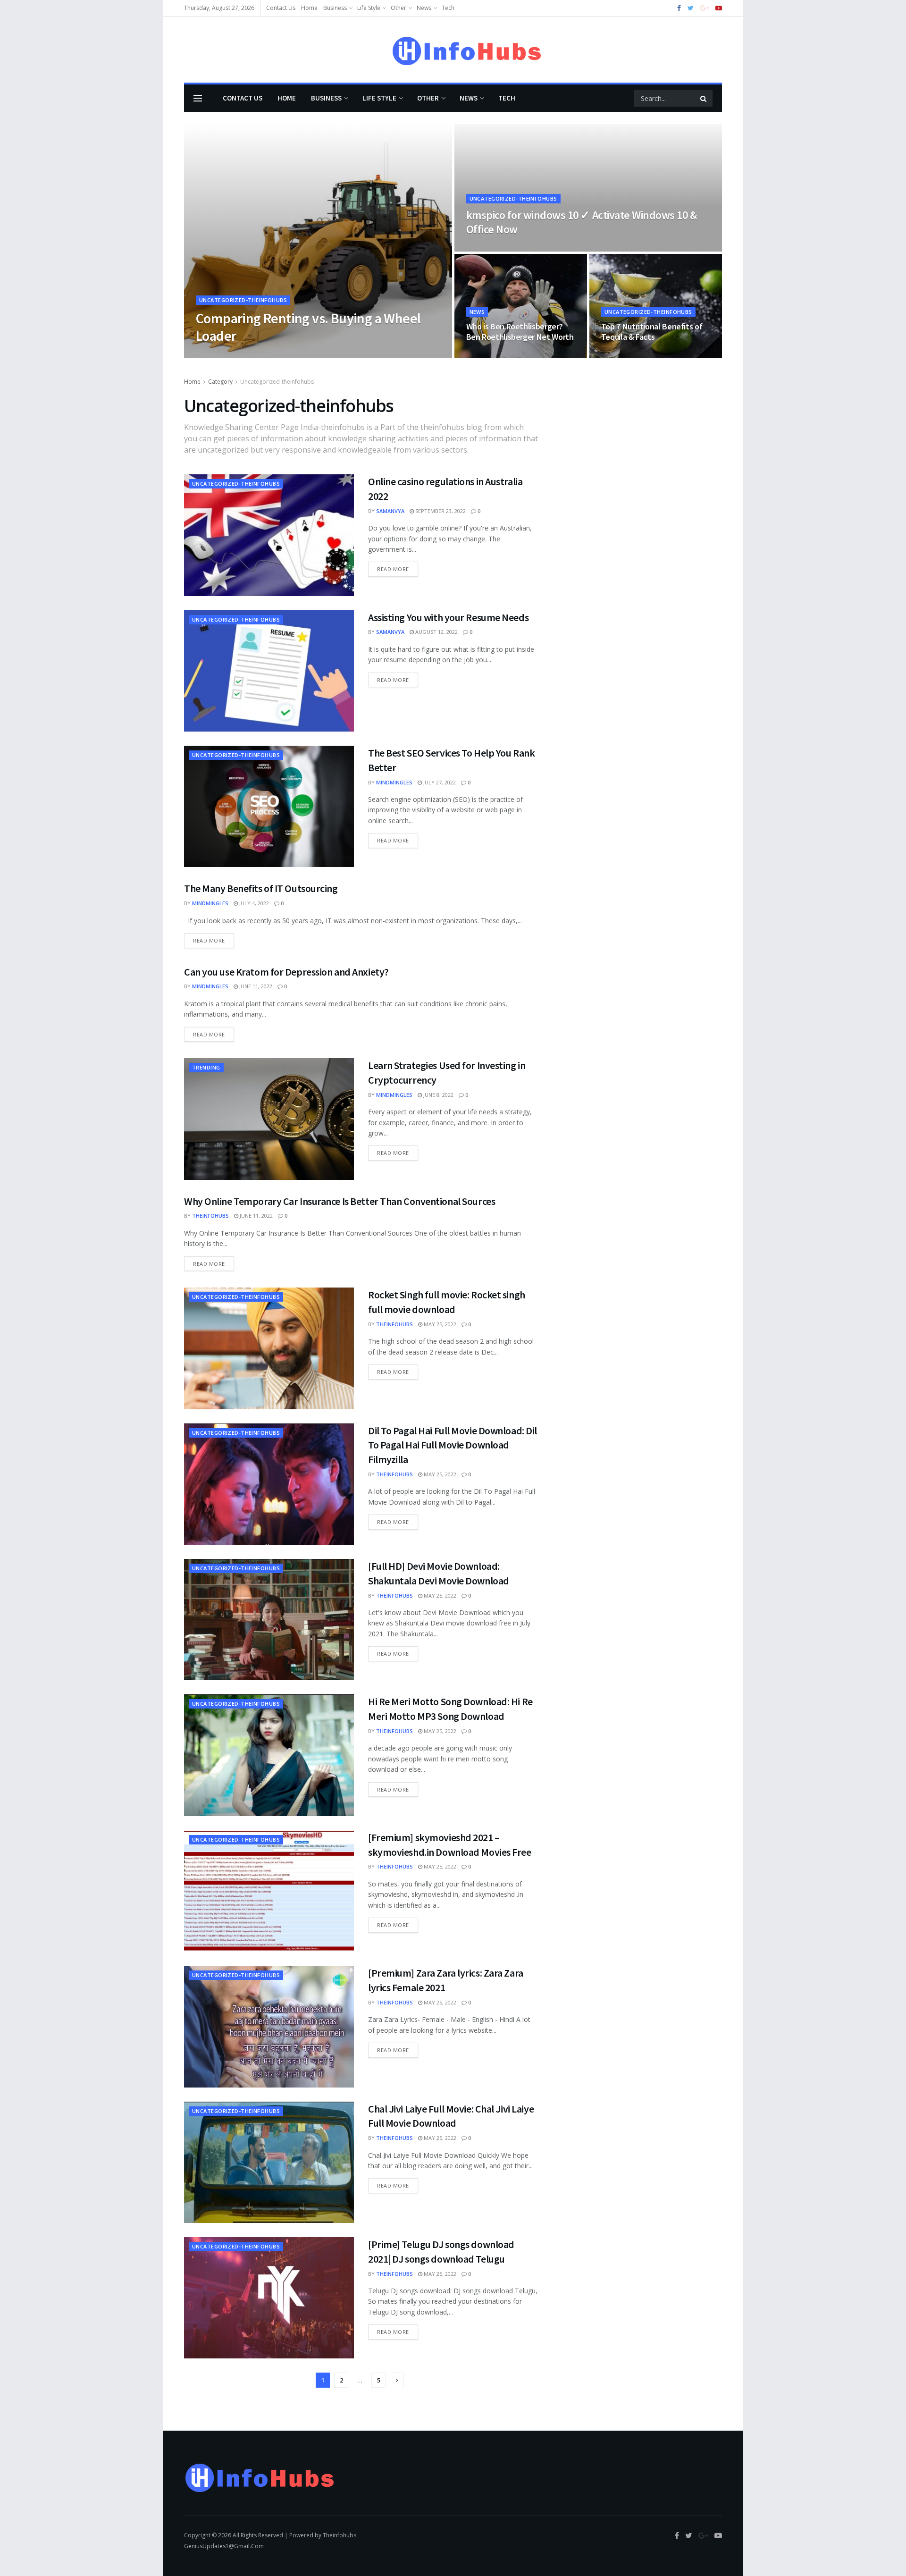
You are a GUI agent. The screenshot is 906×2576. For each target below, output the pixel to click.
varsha (214, 355)
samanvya (390, 511)
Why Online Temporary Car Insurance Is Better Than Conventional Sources (340, 1201)
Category (220, 382)
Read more (393, 569)
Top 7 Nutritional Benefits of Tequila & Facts (652, 332)
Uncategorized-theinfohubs (243, 300)
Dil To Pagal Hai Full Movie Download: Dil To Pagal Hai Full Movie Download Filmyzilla (453, 1445)
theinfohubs (210, 1216)
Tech (448, 8)
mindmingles (394, 782)
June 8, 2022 (438, 1095)
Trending (206, 1067)
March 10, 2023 (491, 355)
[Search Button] (704, 98)
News (424, 8)
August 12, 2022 (436, 632)
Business (335, 8)
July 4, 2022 (253, 903)
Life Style (369, 8)
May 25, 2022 (439, 1324)
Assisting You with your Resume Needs (448, 617)
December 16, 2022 (630, 355)
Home (309, 8)
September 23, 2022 (440, 511)
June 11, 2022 (255, 986)
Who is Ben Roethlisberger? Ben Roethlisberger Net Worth (520, 332)
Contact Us (281, 8)
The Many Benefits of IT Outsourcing (261, 888)
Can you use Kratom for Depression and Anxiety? (286, 972)
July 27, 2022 (439, 782)
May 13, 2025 (487, 248)
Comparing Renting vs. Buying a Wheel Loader (308, 327)
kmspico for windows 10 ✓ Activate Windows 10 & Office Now (582, 222)
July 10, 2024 (251, 355)
